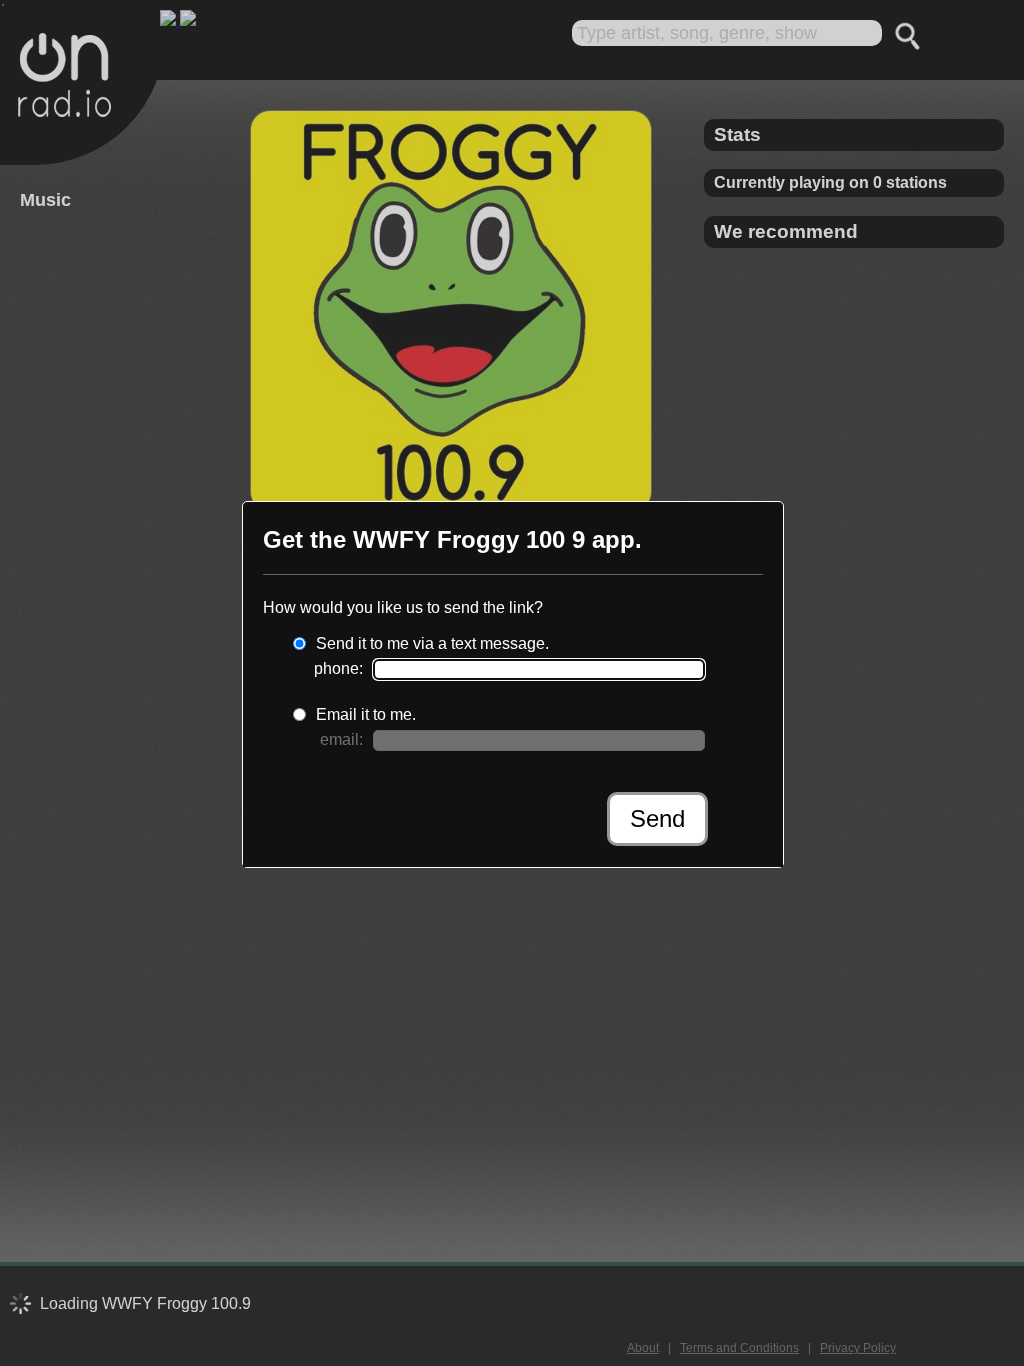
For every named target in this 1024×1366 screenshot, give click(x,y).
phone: (338, 668)
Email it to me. (366, 714)
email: (341, 739)
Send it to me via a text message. (432, 643)
